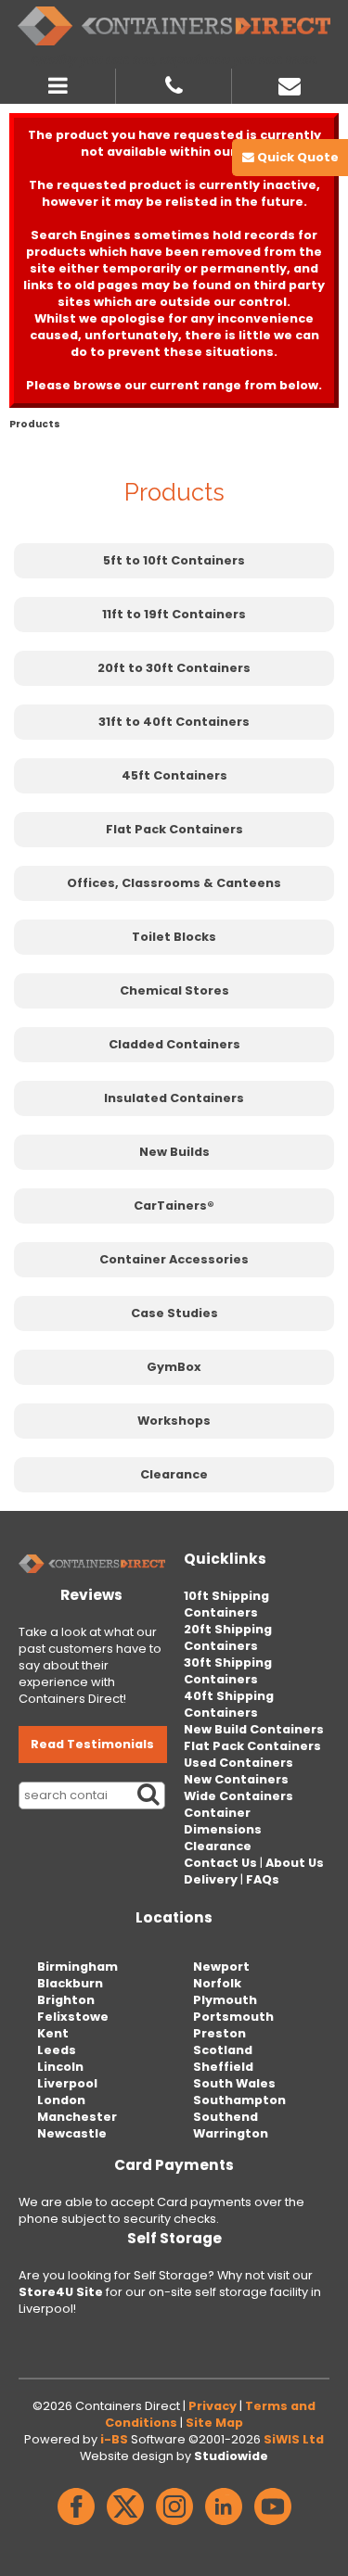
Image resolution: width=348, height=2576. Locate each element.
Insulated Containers (174, 1098)
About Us (295, 1863)
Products (35, 424)
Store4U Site (61, 2292)
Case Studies (174, 1313)
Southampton (239, 2100)
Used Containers (238, 1763)
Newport (221, 1967)
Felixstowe (73, 2017)
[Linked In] (224, 2525)
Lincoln (60, 2067)
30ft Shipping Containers (228, 1671)
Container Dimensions (223, 1821)
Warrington (231, 2133)
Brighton (66, 2000)
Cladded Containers (174, 1044)
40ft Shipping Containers (229, 1704)
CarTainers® (174, 1206)
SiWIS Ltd (294, 2439)
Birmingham (77, 1967)
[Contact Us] (290, 83)
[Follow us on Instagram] (174, 2525)
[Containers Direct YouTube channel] (273, 2525)
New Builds (174, 1152)
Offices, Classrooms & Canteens (174, 883)
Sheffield (223, 2067)
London (61, 2100)
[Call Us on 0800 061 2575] (174, 83)
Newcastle (72, 2133)
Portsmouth (233, 2017)
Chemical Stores (174, 990)
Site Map (214, 2423)
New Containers (236, 1779)
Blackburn (70, 1983)
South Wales (234, 2083)
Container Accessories (174, 1259)
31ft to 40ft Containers (174, 722)
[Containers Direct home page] (174, 26)
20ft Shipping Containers (228, 1637)
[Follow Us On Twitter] (125, 2525)
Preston (219, 2033)
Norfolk (217, 1983)
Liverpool (67, 2083)
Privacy (213, 2406)
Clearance (174, 1474)
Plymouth (225, 2000)
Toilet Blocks (174, 937)
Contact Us (220, 1863)
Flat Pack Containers (174, 829)
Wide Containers (238, 1796)
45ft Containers (174, 775)
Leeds (57, 2050)
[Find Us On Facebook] (76, 2525)
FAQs (263, 1879)
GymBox (174, 1367)
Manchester (77, 2117)
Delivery (211, 1879)
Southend (226, 2117)
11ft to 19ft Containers (174, 614)
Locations (174, 1917)
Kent (53, 2033)
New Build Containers (254, 1729)
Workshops (174, 1421)
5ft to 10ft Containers (174, 560)
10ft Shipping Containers (226, 1604)
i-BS (114, 2439)
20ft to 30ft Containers (174, 668)
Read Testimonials (92, 1744)
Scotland (223, 2050)
